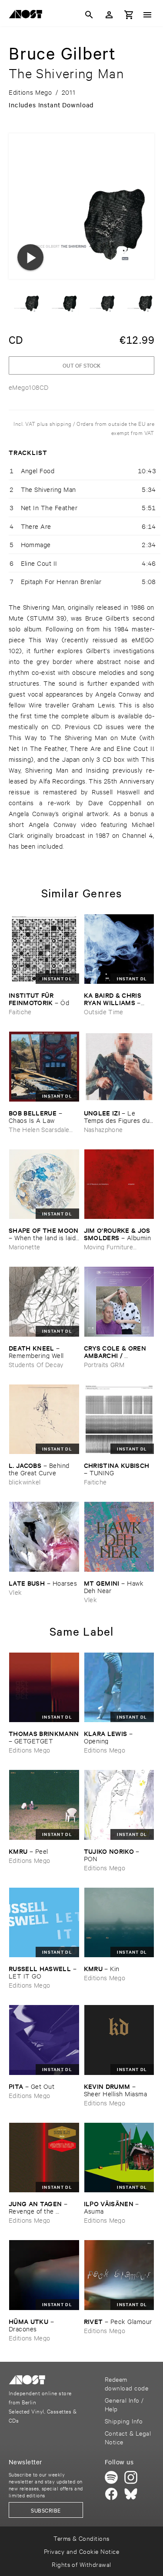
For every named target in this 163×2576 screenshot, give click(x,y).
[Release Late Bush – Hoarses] (44, 1537)
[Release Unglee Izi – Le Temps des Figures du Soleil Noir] (119, 1067)
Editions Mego (29, 1750)
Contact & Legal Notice (128, 2437)
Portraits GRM (104, 1364)
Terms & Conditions (81, 2538)
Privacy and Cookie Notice (81, 2551)
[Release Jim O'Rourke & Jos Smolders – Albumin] (119, 1184)
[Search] (89, 15)
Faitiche (20, 1011)
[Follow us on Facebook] (111, 2494)
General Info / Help (124, 2404)
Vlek (15, 1592)
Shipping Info (124, 2421)
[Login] (109, 15)
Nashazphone (103, 1129)
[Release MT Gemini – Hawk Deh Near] (119, 1537)
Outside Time (104, 1011)
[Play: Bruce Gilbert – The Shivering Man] (30, 257)
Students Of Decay (36, 1364)
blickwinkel (25, 1482)
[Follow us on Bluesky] (131, 2494)
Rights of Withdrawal (81, 2564)
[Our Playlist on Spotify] (111, 2477)
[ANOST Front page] (28, 16)
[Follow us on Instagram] (131, 2477)
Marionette (24, 1247)
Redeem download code (126, 2383)
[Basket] (129, 15)
